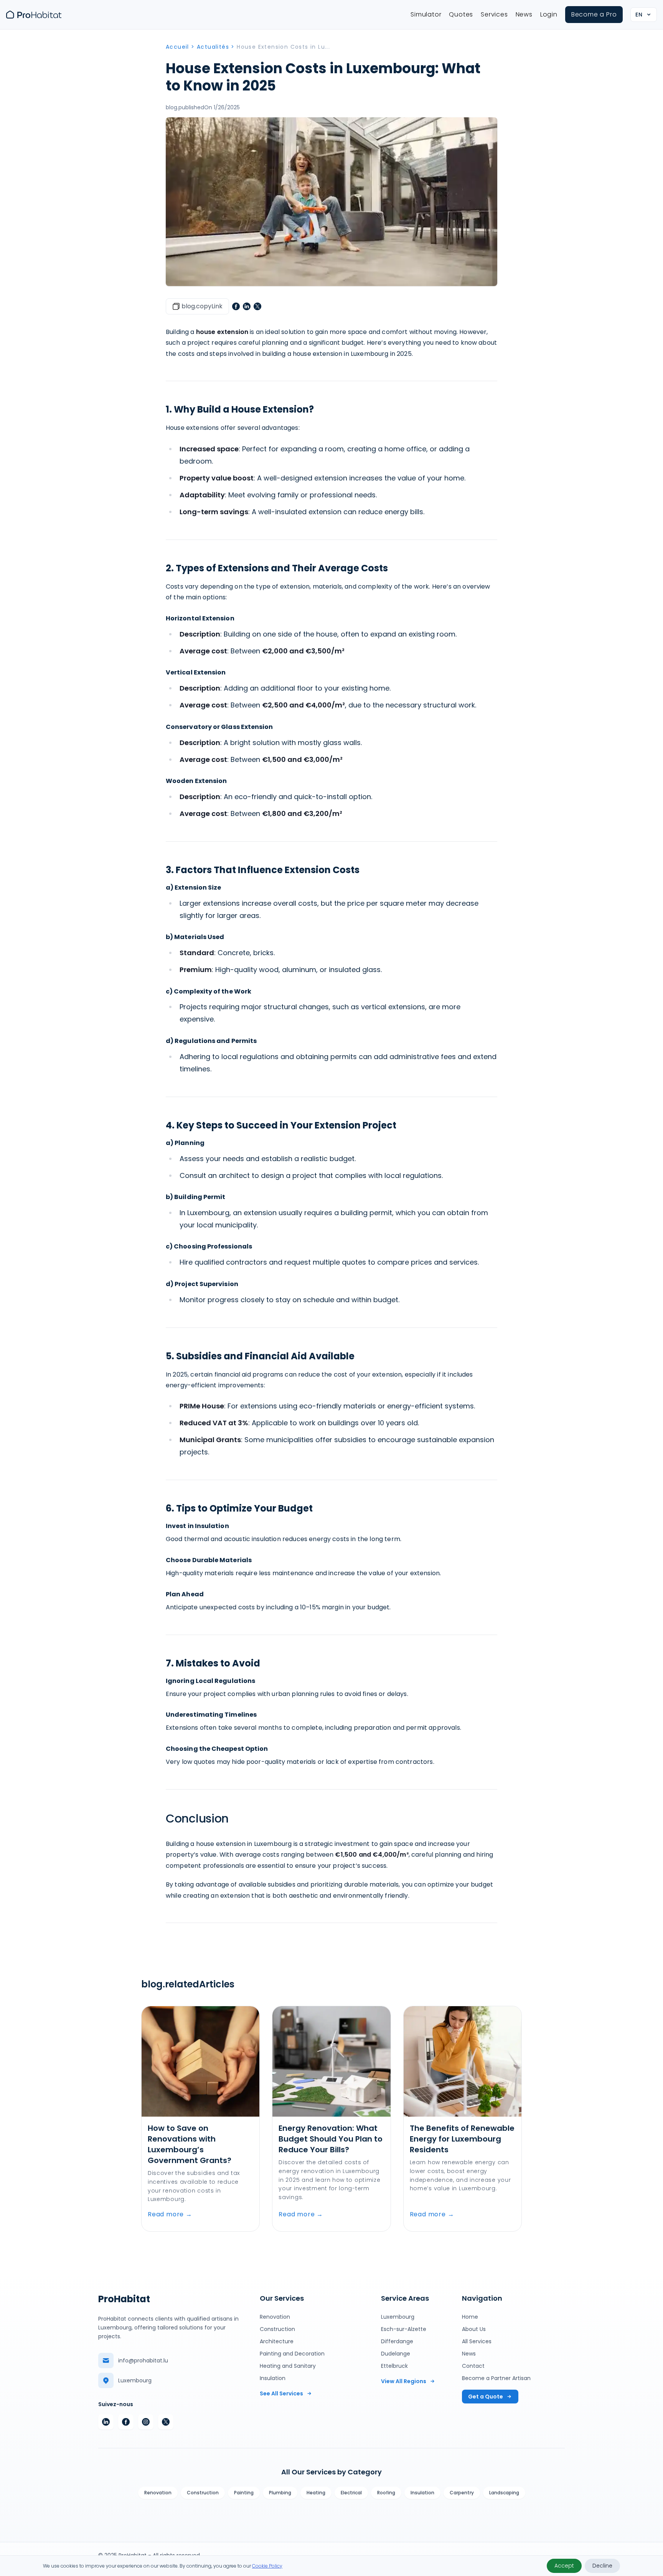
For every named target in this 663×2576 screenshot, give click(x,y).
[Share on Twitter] (257, 306)
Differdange (397, 2341)
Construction (277, 2329)
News (524, 14)
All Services (477, 2341)
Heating (316, 2493)
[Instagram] (146, 2422)
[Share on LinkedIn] (247, 306)
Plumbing (280, 2493)
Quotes (461, 14)
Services (494, 14)
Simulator (426, 14)
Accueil (177, 47)
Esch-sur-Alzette (404, 2329)
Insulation (273, 2378)
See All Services (281, 2393)
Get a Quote (486, 2397)
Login (549, 14)
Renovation (275, 2317)
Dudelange (396, 2354)
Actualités (213, 47)
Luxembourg (398, 2317)
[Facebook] (126, 2422)
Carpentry (462, 2493)
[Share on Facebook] (236, 306)
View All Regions (404, 2381)
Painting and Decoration (292, 2354)
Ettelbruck (394, 2366)
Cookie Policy (267, 2566)
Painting (244, 2493)
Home (470, 2317)
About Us (474, 2329)
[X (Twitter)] (166, 2422)
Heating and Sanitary (288, 2366)
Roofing (386, 2493)
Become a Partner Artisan (496, 2378)
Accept (564, 2566)
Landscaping (504, 2493)
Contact (473, 2366)
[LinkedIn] (106, 2422)
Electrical (351, 2493)
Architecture (277, 2341)
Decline (602, 2566)
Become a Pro (594, 14)
